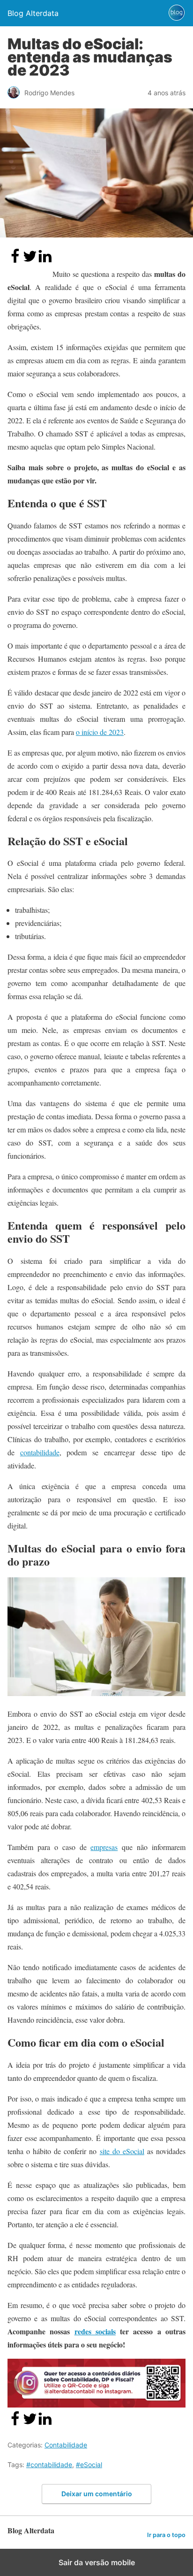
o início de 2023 (100, 732)
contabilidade (40, 1452)
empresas (104, 1847)
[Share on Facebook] (15, 261)
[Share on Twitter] (30, 261)
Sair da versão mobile (97, 2562)
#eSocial (89, 2465)
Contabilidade (66, 2445)
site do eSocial (122, 2151)
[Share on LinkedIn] (45, 261)
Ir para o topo (166, 2535)
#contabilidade (49, 2465)
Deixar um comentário (97, 2494)
